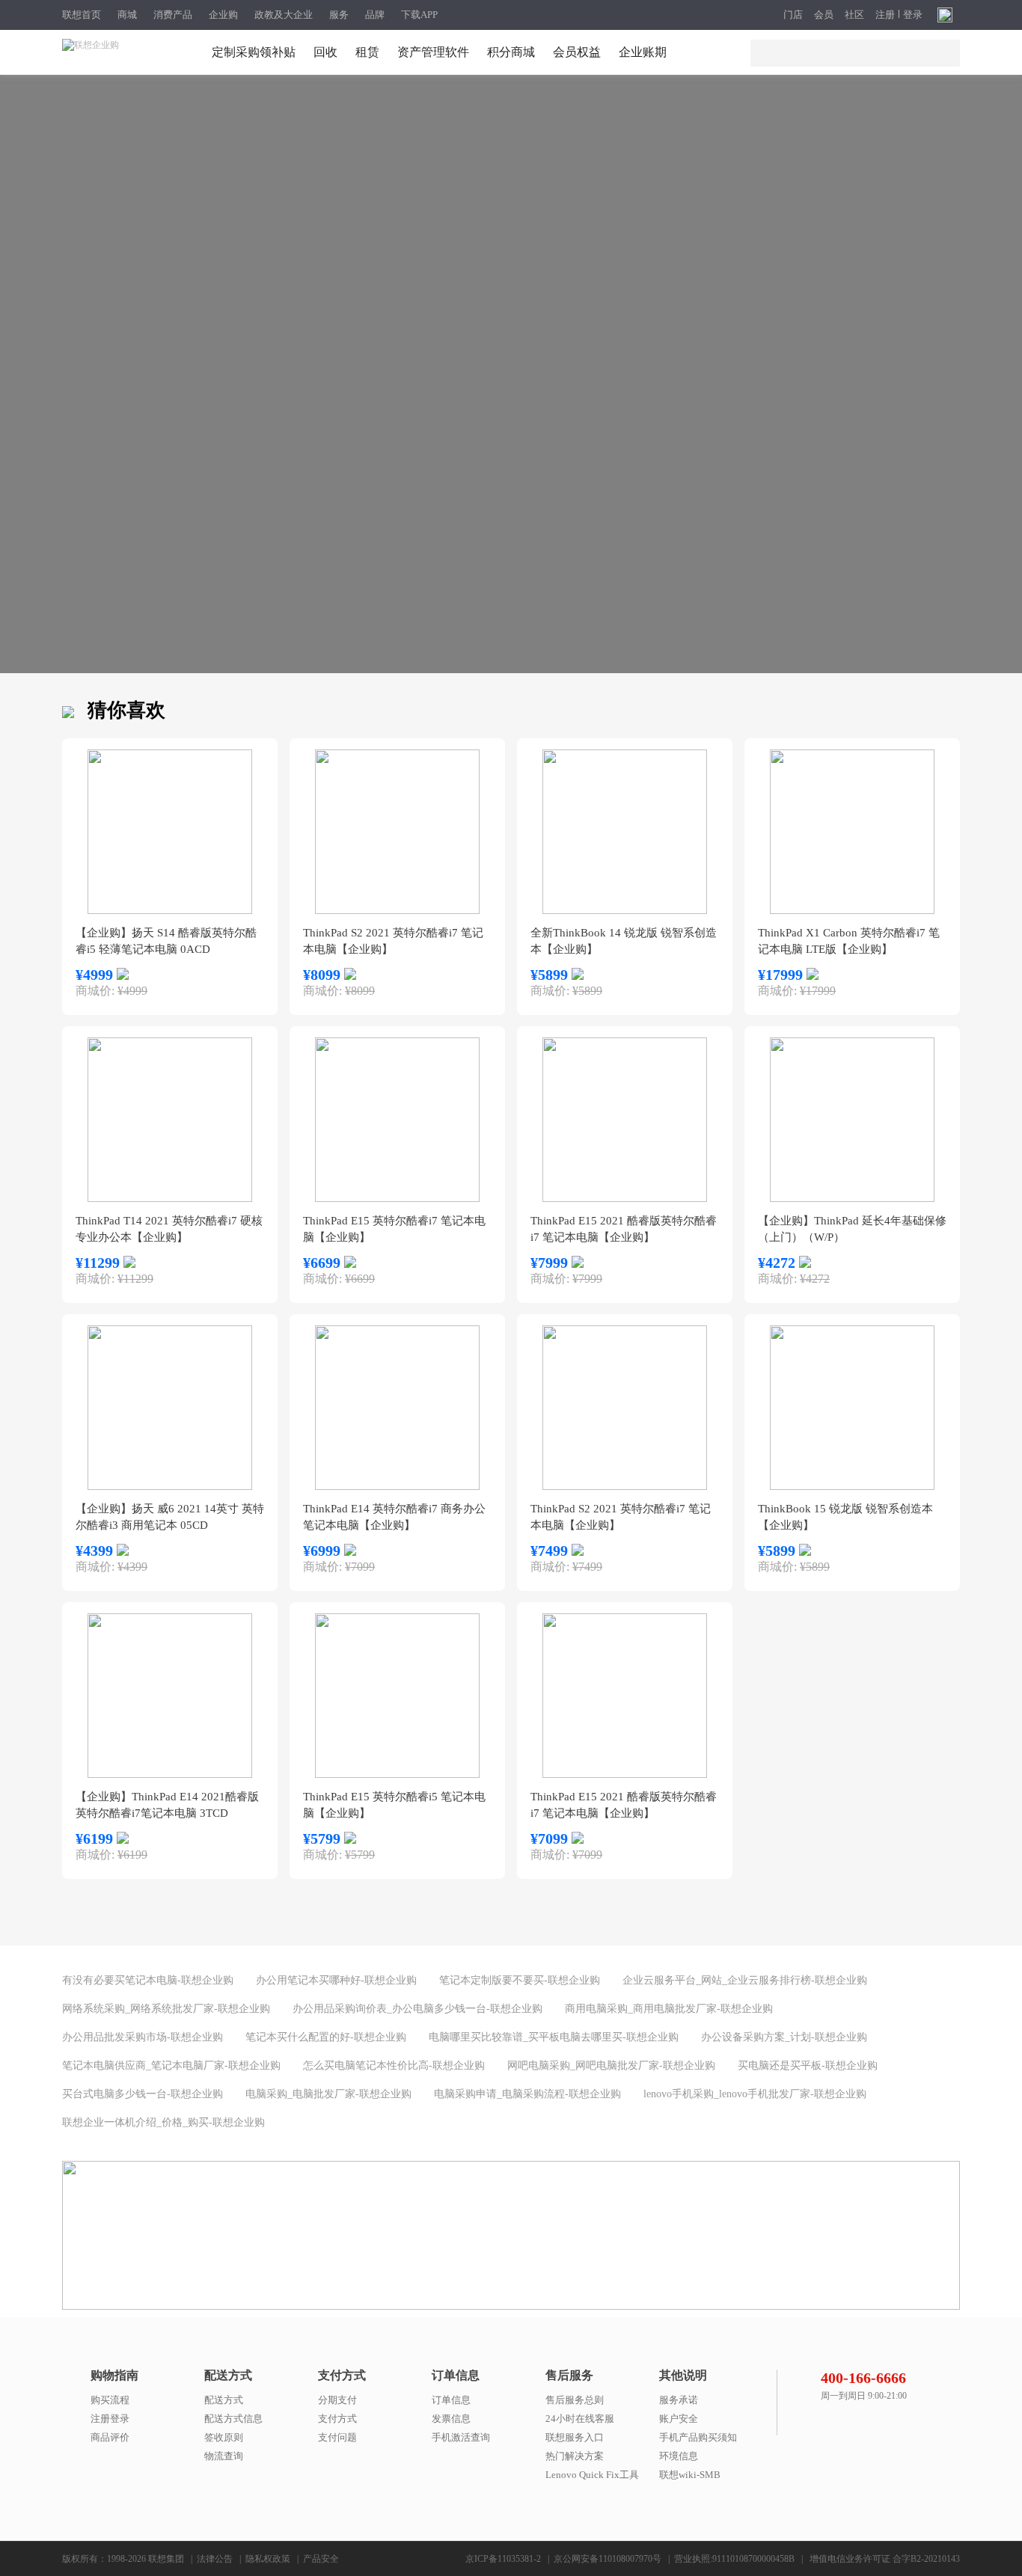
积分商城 (511, 52)
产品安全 (321, 2559)
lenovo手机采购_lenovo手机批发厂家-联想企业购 (755, 2094)
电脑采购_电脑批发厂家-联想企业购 (328, 2094)
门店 (793, 15)
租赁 (367, 52)
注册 (885, 15)
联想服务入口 (575, 2437)
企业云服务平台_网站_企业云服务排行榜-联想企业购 (745, 1980)
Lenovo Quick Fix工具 (592, 2475)
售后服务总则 (575, 2400)
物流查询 (224, 2456)
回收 (325, 52)
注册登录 (110, 2419)
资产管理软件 (433, 52)
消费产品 (173, 15)
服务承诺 (679, 2400)
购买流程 (110, 2400)
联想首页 (82, 15)
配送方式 (224, 2400)
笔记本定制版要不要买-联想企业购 (520, 1980)
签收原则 (224, 2437)
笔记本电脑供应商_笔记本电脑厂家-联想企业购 (171, 2066)
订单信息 (451, 2400)
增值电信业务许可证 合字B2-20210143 (885, 2559)
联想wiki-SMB (690, 2475)
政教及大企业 (284, 15)
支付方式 (337, 2419)
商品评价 (110, 2437)
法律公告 (215, 2559)
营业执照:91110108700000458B (734, 2559)
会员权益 (577, 52)
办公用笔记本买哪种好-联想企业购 (336, 1980)
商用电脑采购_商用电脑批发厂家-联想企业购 (669, 2009)
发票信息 (451, 2419)
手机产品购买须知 (698, 2437)
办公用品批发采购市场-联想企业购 (143, 2037)
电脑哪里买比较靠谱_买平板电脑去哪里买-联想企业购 (554, 2037)
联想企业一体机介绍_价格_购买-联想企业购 (163, 2122)
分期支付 (337, 2400)
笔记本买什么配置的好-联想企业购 (326, 2037)
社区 (854, 15)
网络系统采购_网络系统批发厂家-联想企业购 (166, 2009)
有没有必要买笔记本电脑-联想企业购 (148, 1980)
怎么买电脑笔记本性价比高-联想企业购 (394, 2066)
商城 (127, 15)
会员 (824, 15)
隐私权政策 (268, 2559)
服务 (339, 15)
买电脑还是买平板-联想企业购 (808, 2066)
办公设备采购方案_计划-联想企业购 (784, 2037)
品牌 (375, 15)
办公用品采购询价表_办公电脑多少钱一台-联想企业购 (417, 2009)
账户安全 (679, 2419)
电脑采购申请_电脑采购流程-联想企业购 (527, 2094)
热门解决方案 (575, 2456)
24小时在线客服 (580, 2419)
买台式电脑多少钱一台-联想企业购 (143, 2094)
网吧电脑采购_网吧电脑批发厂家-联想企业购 (611, 2066)
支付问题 (337, 2437)
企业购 (223, 15)
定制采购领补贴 (254, 52)
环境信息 (679, 2456)
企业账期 (643, 52)
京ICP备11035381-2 (503, 2559)
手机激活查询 (461, 2437)
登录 (913, 15)
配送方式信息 (233, 2419)
